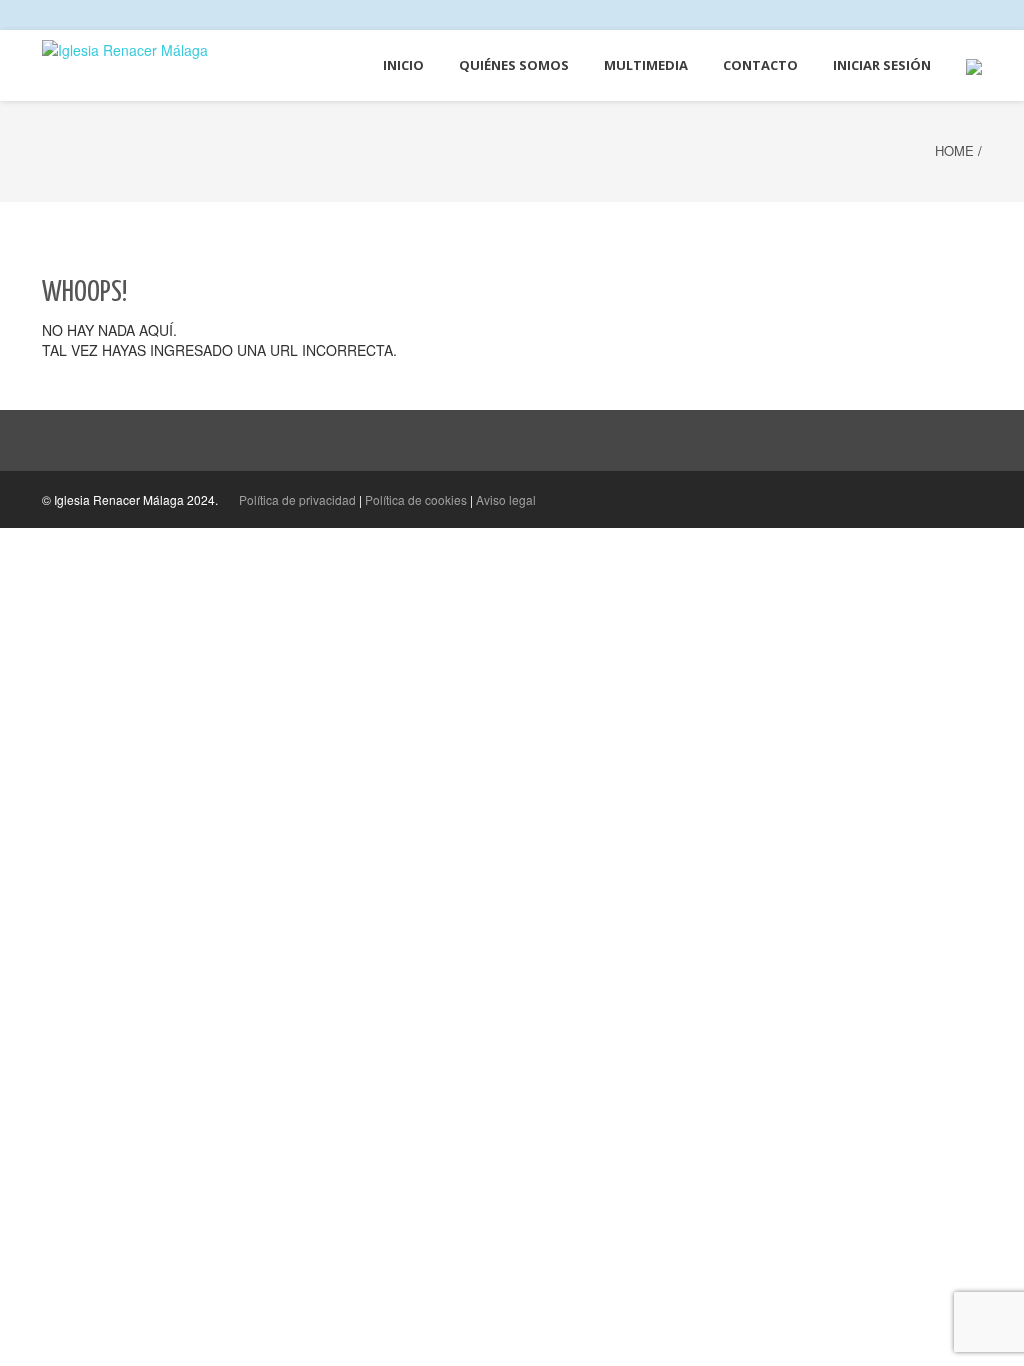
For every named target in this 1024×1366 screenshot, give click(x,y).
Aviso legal (506, 499)
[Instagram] (958, 14)
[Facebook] (939, 14)
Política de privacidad (297, 499)
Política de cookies (416, 499)
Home (954, 150)
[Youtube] (977, 14)
